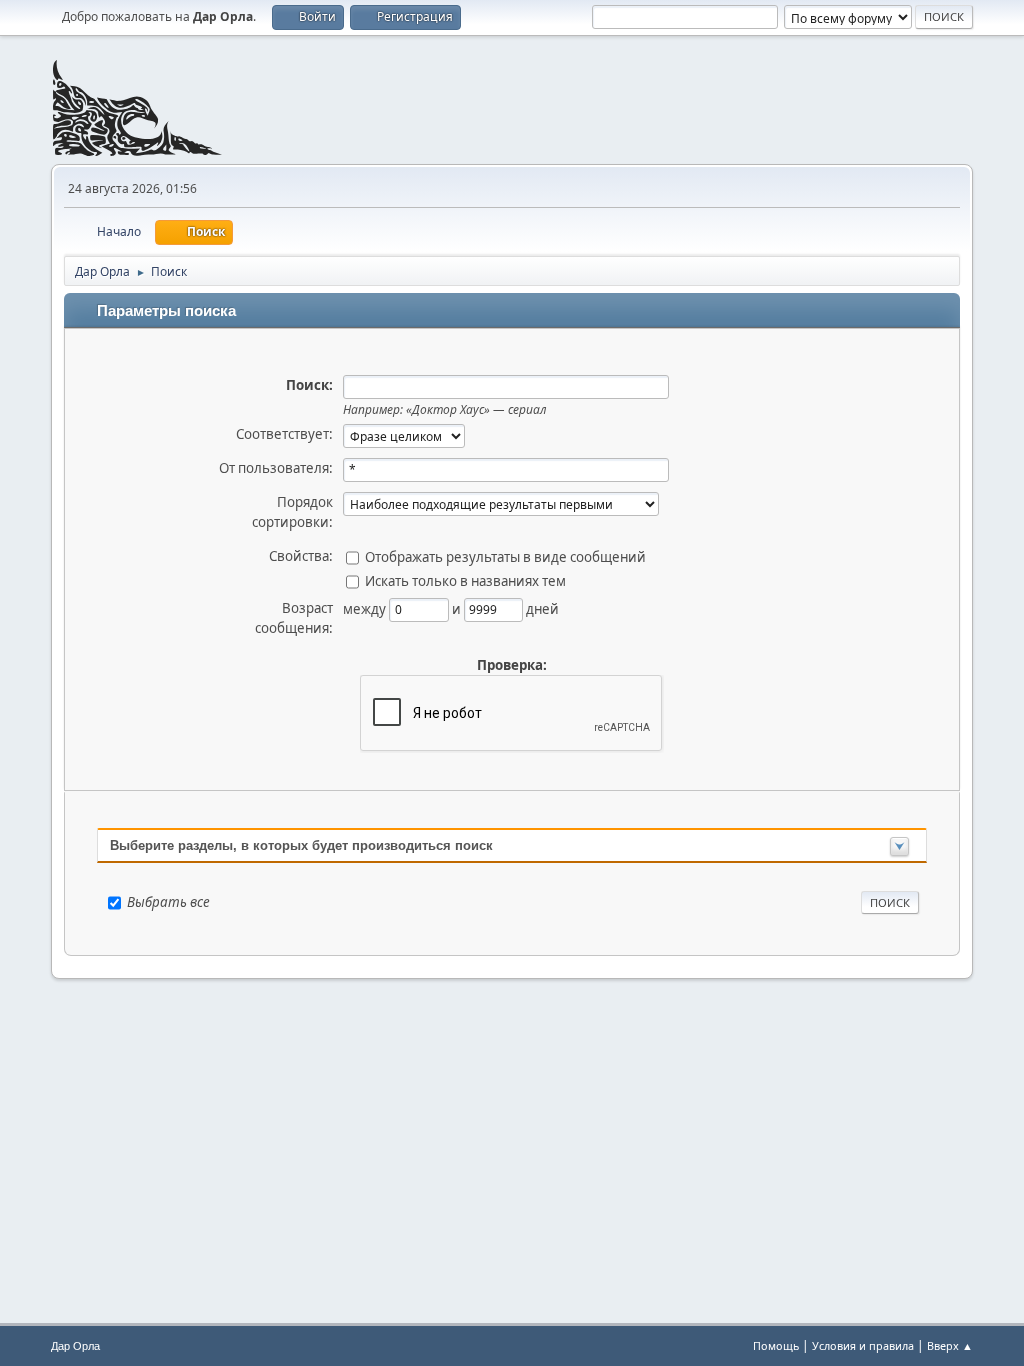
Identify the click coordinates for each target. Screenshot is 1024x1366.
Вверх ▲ (950, 1345)
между (366, 608)
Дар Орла (75, 1346)
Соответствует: (284, 434)
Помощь (776, 1345)
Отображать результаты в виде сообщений (505, 556)
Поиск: (309, 385)
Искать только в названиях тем (465, 580)
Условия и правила (863, 1345)
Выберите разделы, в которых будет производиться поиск (301, 845)
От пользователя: (276, 468)
